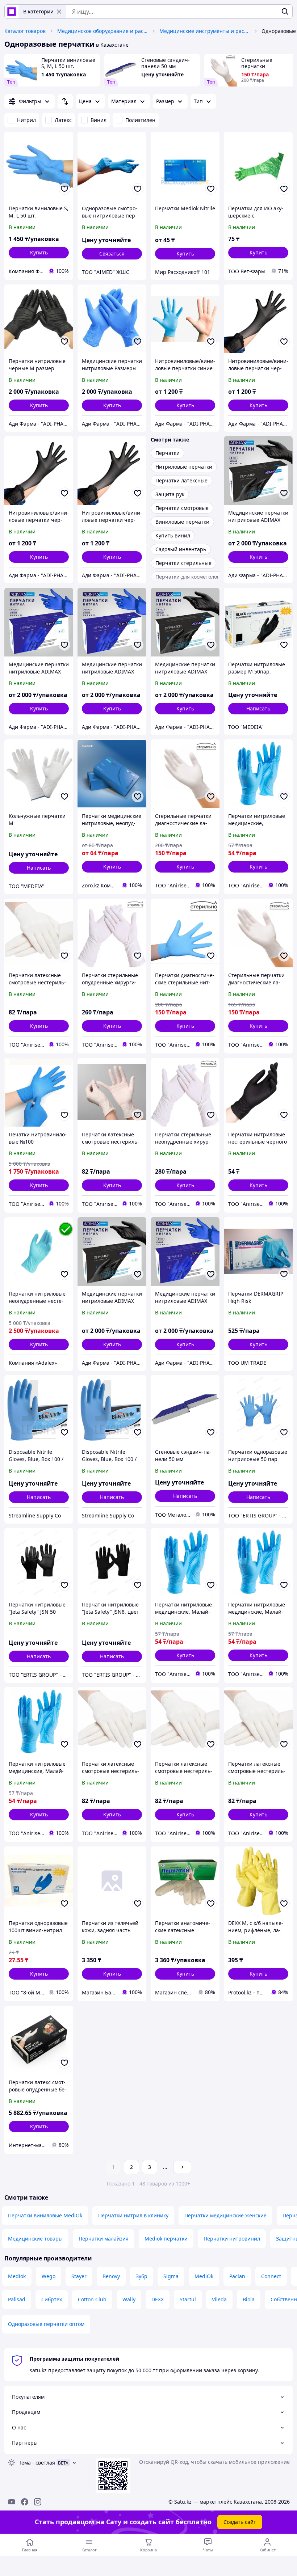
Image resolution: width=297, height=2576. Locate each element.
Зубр (142, 2276)
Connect (271, 2276)
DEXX (158, 2299)
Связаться (112, 254)
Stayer (79, 2276)
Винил (99, 120)
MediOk (204, 2276)
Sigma (171, 2276)
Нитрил (26, 120)
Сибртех (52, 2299)
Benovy (111, 2276)
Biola (249, 2299)
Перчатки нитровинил (232, 2239)
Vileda (219, 2299)
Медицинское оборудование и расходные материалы (103, 31)
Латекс (63, 120)
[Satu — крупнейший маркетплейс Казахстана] (12, 12)
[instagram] (38, 2502)
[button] (39, 253)
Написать (258, 708)
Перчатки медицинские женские (225, 2215)
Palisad (17, 2299)
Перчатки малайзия (104, 2239)
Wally (129, 2299)
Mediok (17, 2276)
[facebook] (25, 2502)
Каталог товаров (25, 31)
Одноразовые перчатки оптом (46, 2324)
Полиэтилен (140, 120)
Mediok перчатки (166, 2239)
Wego (49, 2276)
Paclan (237, 2276)
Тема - (37, 2463)
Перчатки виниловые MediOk (45, 2215)
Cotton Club (92, 2299)
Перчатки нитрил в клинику (133, 2215)
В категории (38, 11)
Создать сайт (240, 2522)
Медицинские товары (35, 2239)
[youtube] (12, 2502)
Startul (188, 2299)
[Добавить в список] (64, 189)
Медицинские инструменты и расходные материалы (205, 31)
